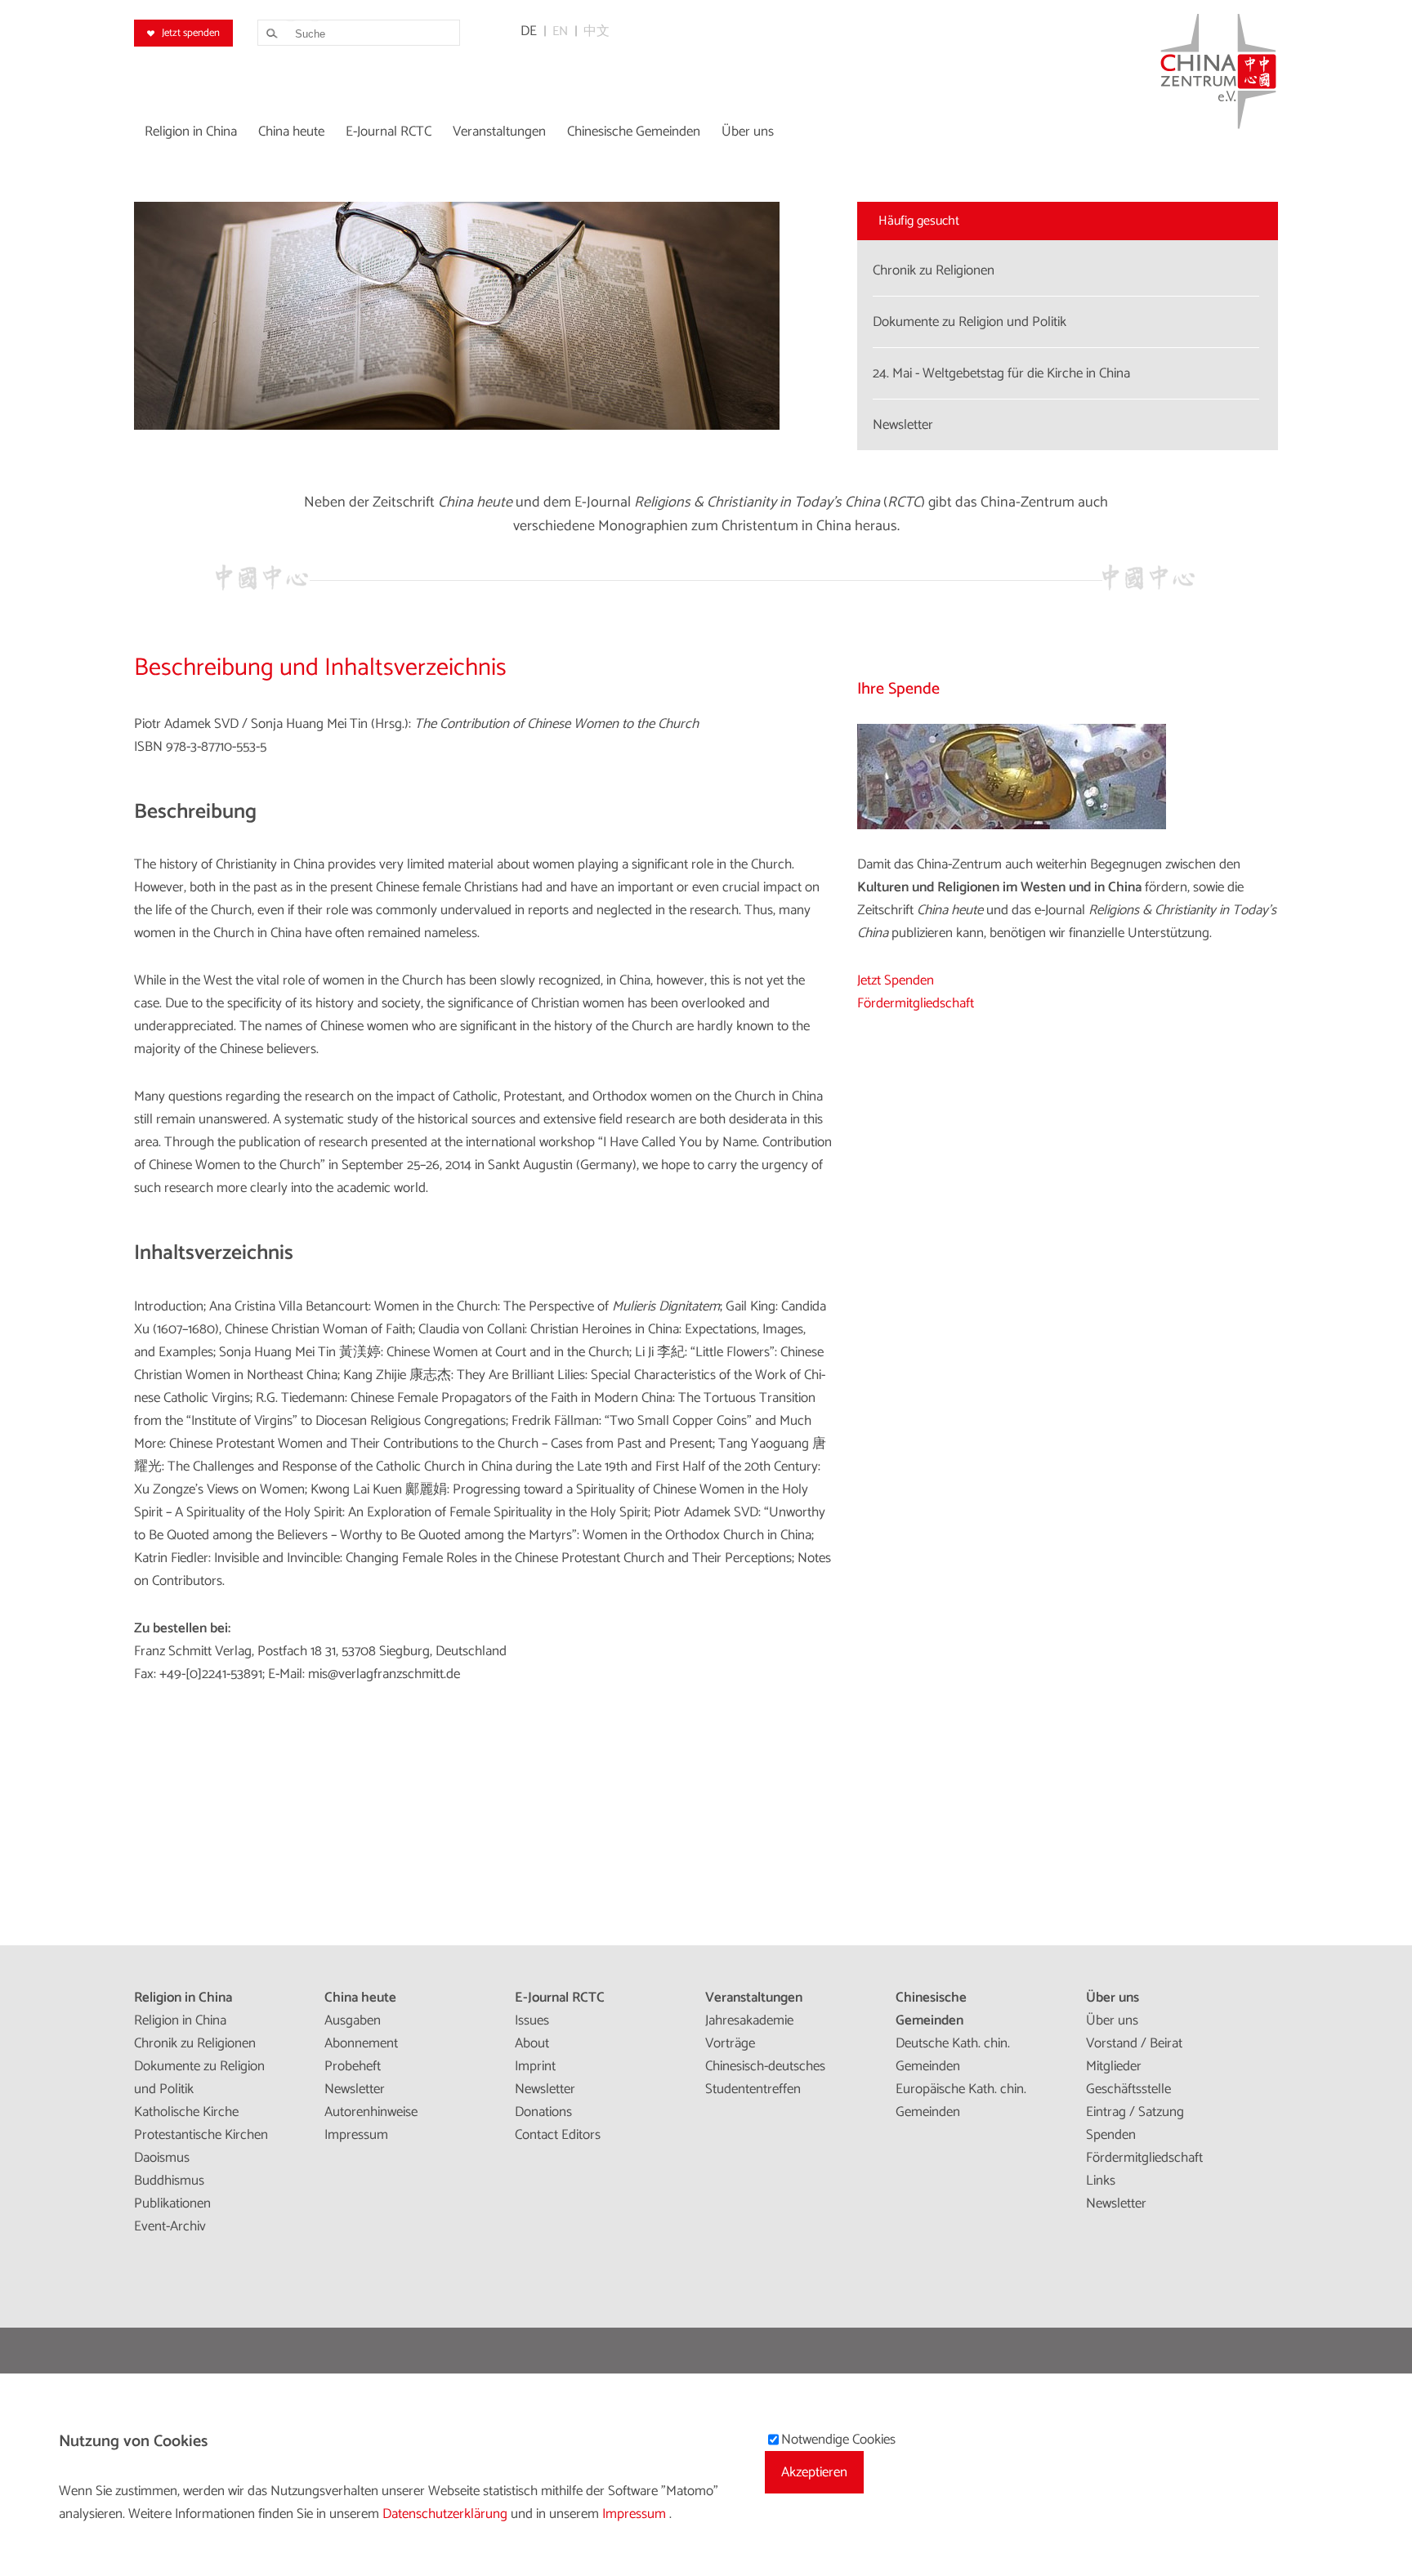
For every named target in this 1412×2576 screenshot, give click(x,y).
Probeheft (353, 2066)
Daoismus (162, 2158)
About (532, 2043)
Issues (532, 2020)
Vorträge (730, 2043)
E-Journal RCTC (560, 1998)
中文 (597, 31)
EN (560, 31)
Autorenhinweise (371, 2112)
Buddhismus (169, 2181)
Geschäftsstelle (1128, 2089)
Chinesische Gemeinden (931, 2009)
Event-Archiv (170, 2226)
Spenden (1111, 2135)
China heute (360, 1998)
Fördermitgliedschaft (916, 1003)
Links (1101, 2181)
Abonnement (361, 2043)
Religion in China (183, 1998)
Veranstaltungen (754, 1998)
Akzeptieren (814, 2472)
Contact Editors (558, 2135)
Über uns (1113, 1998)
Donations (543, 2112)
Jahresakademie (749, 2020)
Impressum (356, 2135)
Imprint (535, 2066)
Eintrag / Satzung (1135, 2112)
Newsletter (355, 2089)
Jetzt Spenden (896, 980)
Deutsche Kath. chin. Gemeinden (953, 2055)
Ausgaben (353, 2020)
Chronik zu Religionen (195, 2043)
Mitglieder (1114, 2066)
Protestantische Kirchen (201, 2135)
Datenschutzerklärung (447, 2514)
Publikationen (172, 2203)
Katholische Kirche (186, 2112)
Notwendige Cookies (838, 2440)
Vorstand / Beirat (1134, 2043)
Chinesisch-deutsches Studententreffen (765, 2078)
